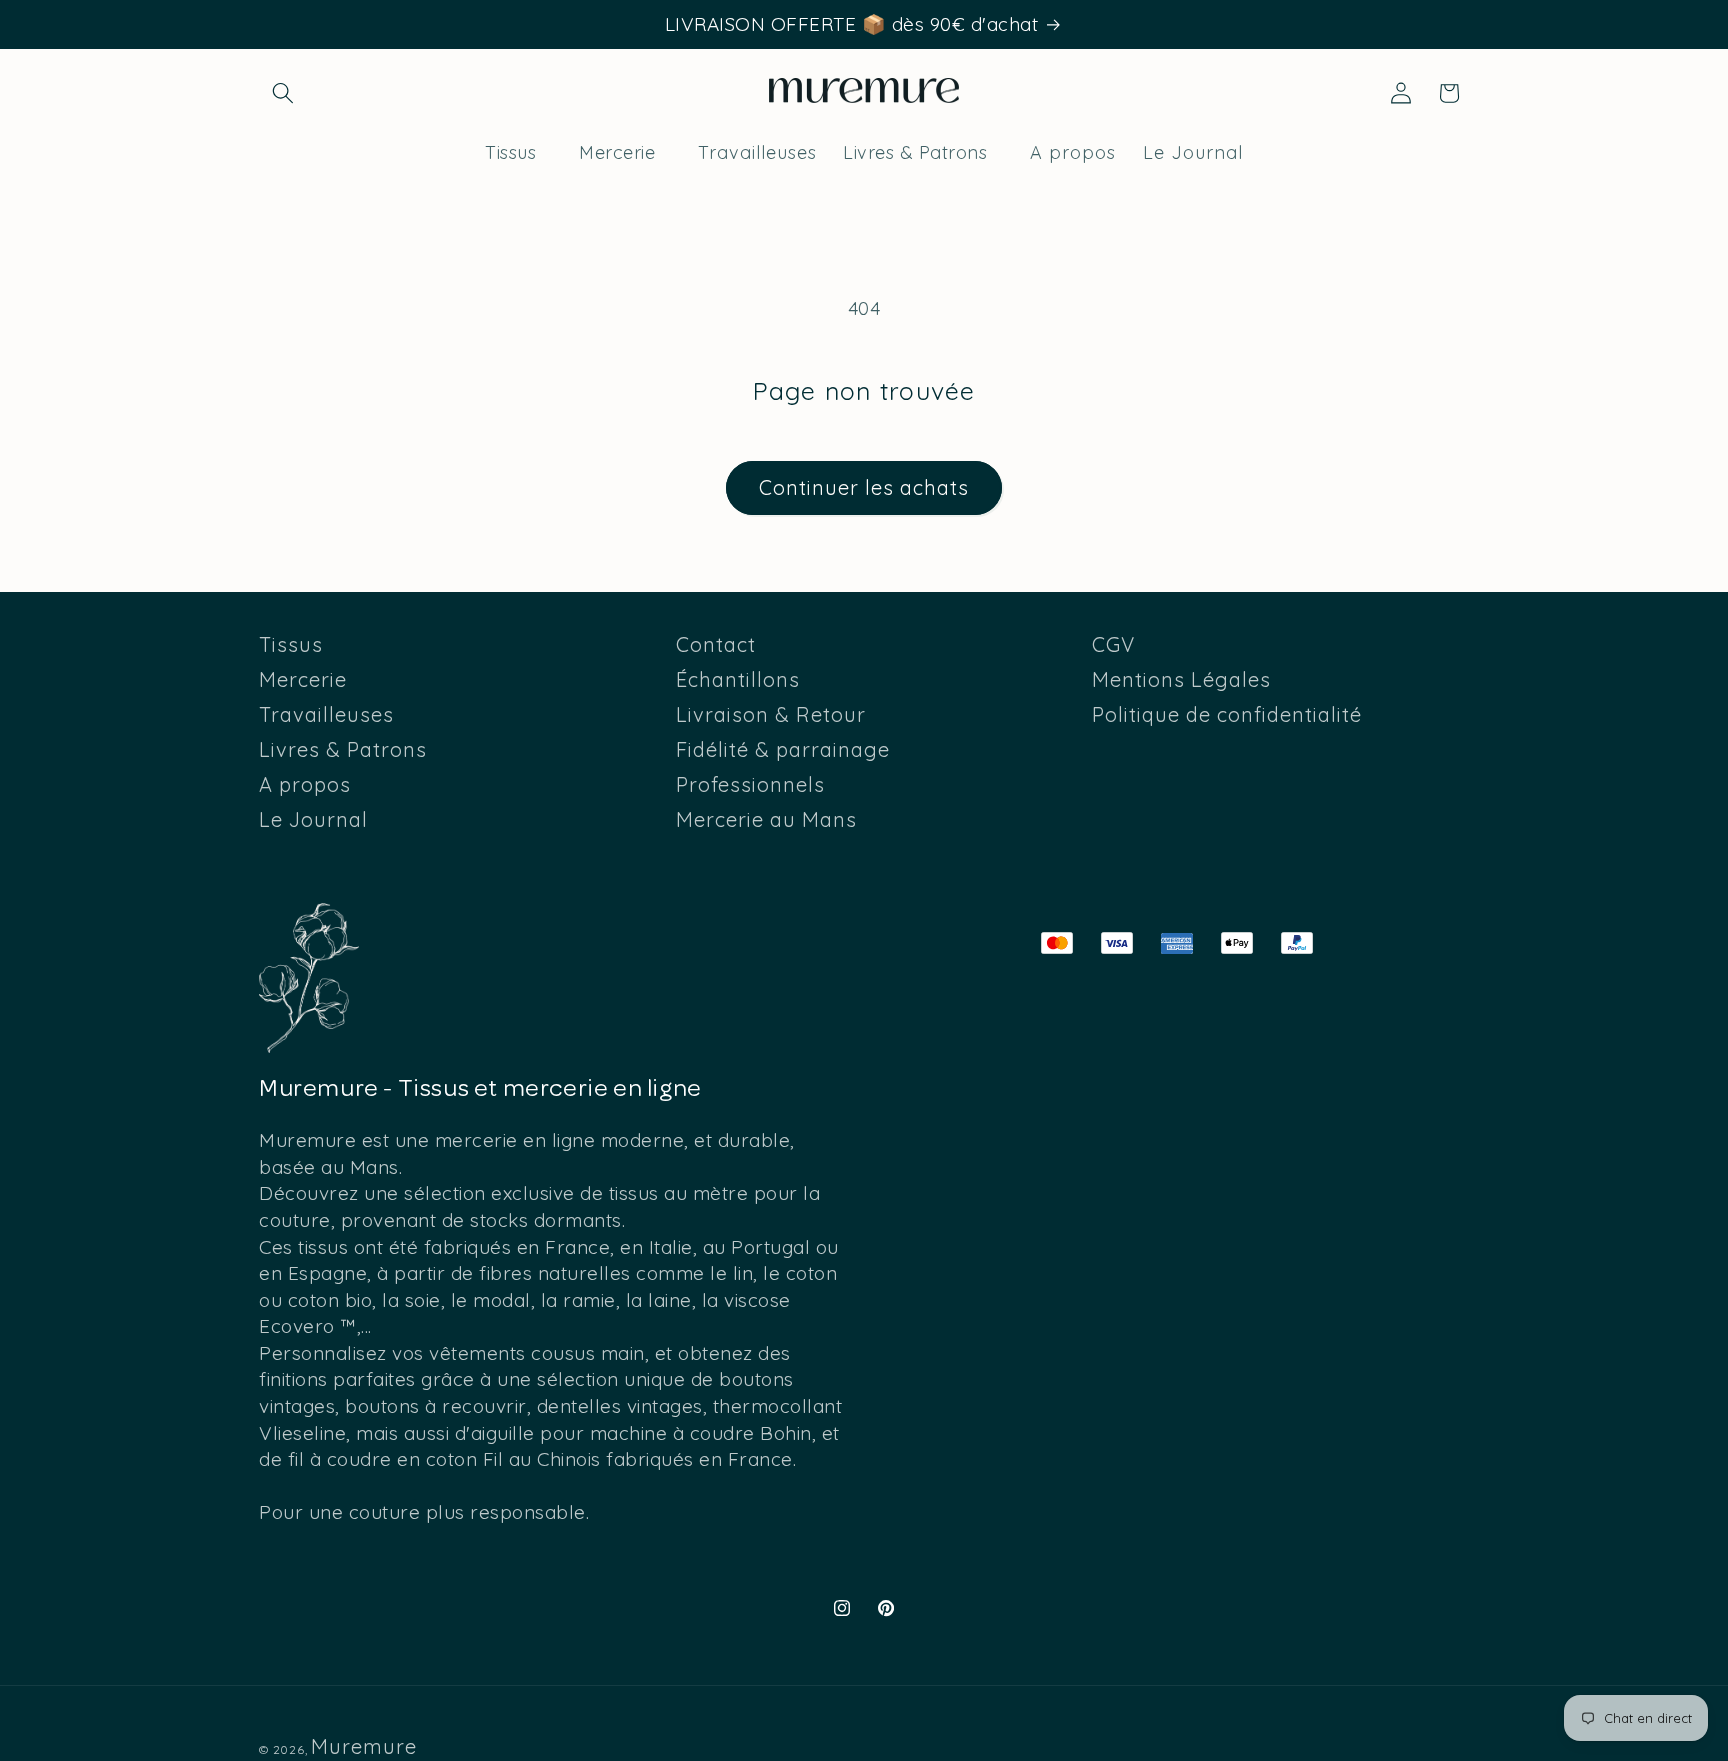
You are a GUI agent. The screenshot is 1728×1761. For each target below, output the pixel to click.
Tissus (291, 645)
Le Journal (313, 819)
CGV (1113, 645)
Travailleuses (326, 714)
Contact (716, 645)
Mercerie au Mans (766, 819)
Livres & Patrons (343, 749)
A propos (305, 784)
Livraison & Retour (771, 714)
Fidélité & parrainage (783, 749)
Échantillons (738, 679)
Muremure (364, 1746)
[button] (283, 93)
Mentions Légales (1181, 679)
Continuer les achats (864, 487)
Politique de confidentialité (1227, 714)
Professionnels (750, 784)
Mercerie (303, 679)
